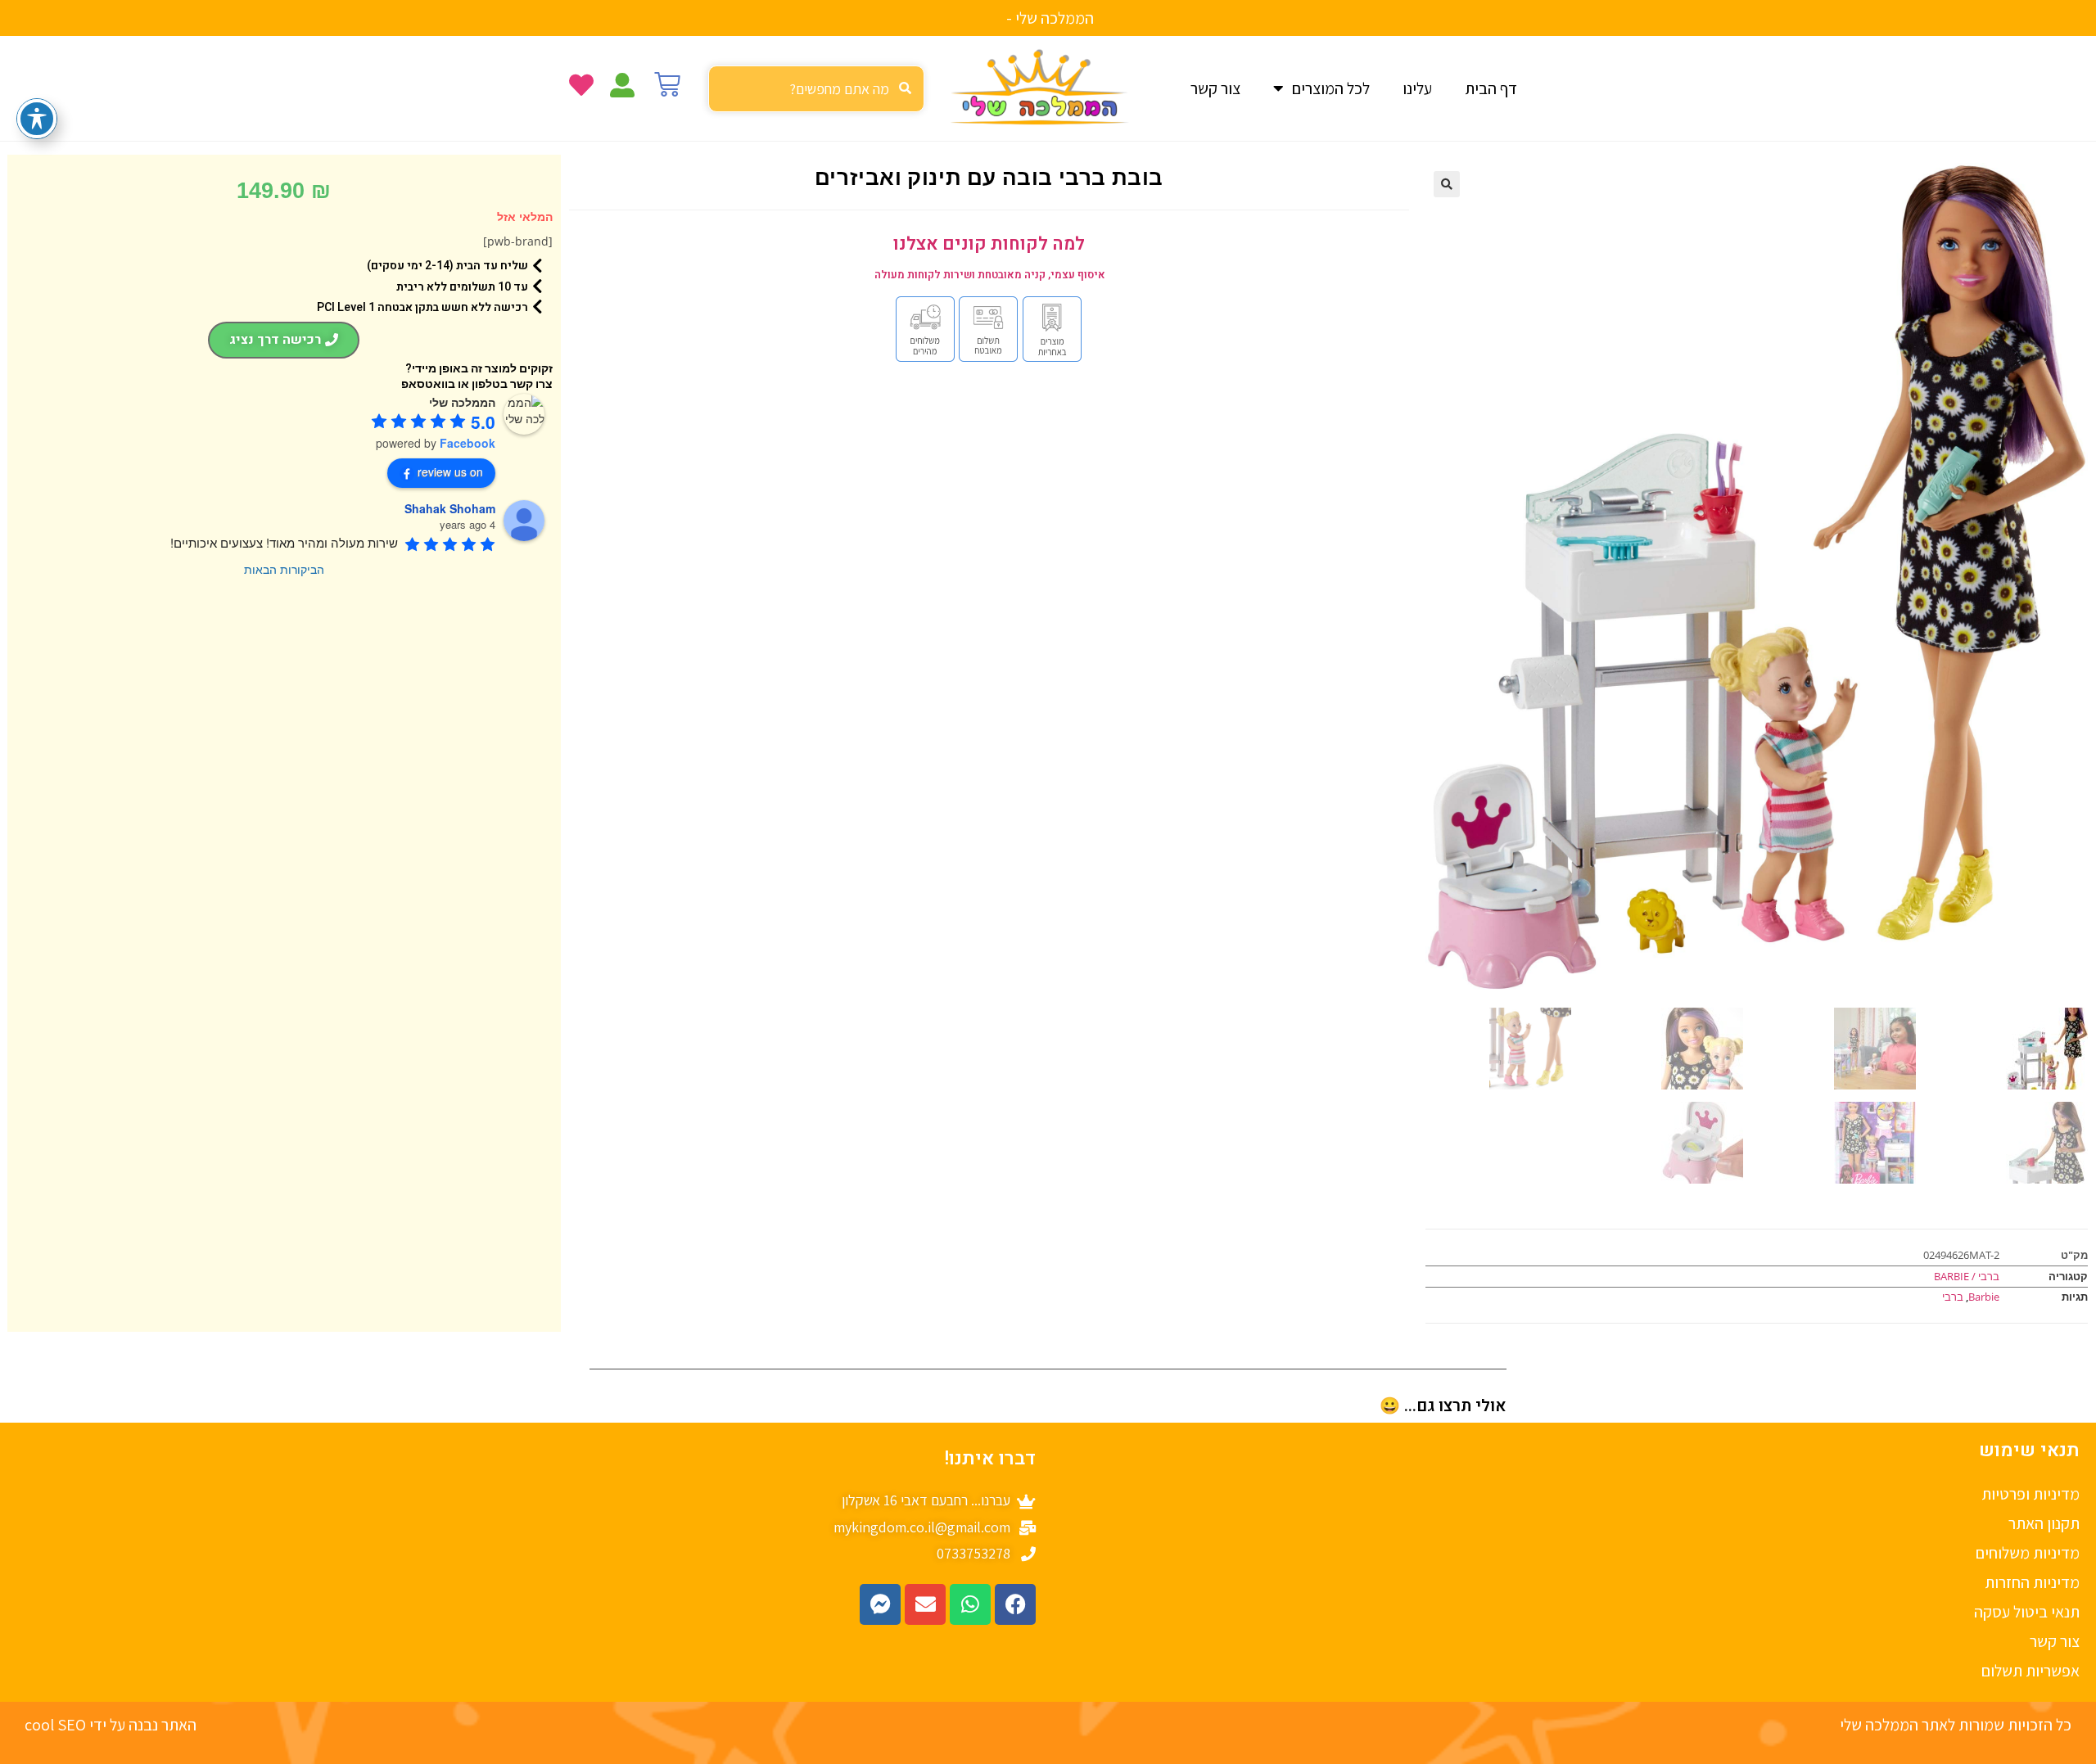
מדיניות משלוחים (2028, 1553)
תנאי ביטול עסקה (2027, 1612)
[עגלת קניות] (667, 84)
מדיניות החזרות (2032, 1582)
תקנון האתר (2044, 1523)
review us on (450, 471)
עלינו (1417, 88)
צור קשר (1215, 88)
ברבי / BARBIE (1967, 1276)
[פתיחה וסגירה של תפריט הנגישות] (37, 119)
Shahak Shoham (450, 508)
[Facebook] (1015, 1604)
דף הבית (1491, 88)
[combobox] (816, 89)
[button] (1447, 184)
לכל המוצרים (1331, 88)
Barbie (1984, 1297)
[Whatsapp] (970, 1604)
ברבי (1953, 1297)
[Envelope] (925, 1604)
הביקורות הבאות (284, 569)
